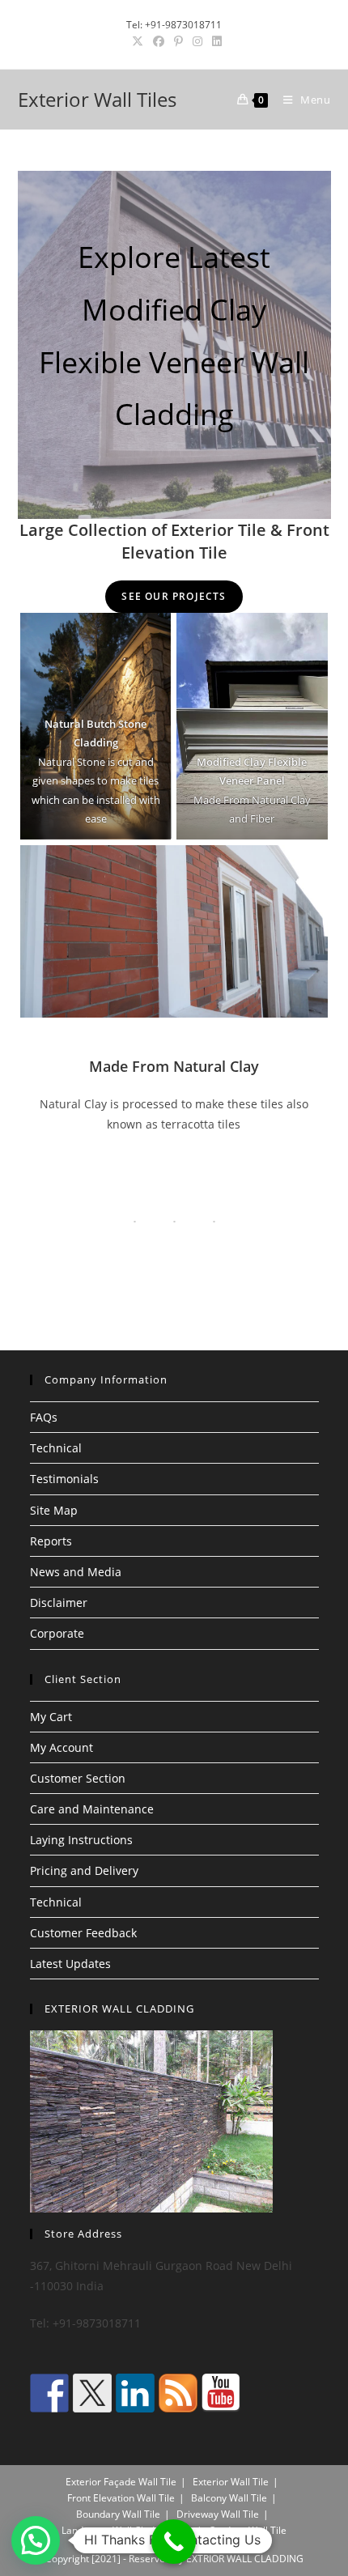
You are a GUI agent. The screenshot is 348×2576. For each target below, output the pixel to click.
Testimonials (64, 1479)
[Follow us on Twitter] (92, 2393)
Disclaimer (59, 1603)
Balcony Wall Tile (229, 2498)
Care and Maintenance (92, 1809)
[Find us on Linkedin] (135, 2393)
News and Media (76, 1572)
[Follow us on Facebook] (49, 2393)
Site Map (54, 1510)
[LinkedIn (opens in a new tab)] (214, 41)
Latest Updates (70, 1964)
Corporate (57, 1633)
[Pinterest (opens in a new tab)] (178, 41)
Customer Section (78, 1778)
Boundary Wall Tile (118, 2514)
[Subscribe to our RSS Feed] (178, 2393)
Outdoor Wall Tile (248, 2530)
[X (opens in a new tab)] (138, 41)
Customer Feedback (83, 1933)
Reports (51, 1541)
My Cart (51, 1717)
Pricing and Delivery (84, 1870)
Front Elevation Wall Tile (121, 2498)
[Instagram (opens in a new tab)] (197, 41)
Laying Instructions (81, 1840)
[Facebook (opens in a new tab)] (159, 41)
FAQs (44, 1417)
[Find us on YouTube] (221, 2393)
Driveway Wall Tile (218, 2514)
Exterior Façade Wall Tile (121, 2482)
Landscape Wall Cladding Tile (127, 2530)
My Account (62, 1747)
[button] (36, 2540)
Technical (56, 1448)
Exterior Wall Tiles (97, 99)
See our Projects (174, 596)
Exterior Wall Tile (231, 2482)
